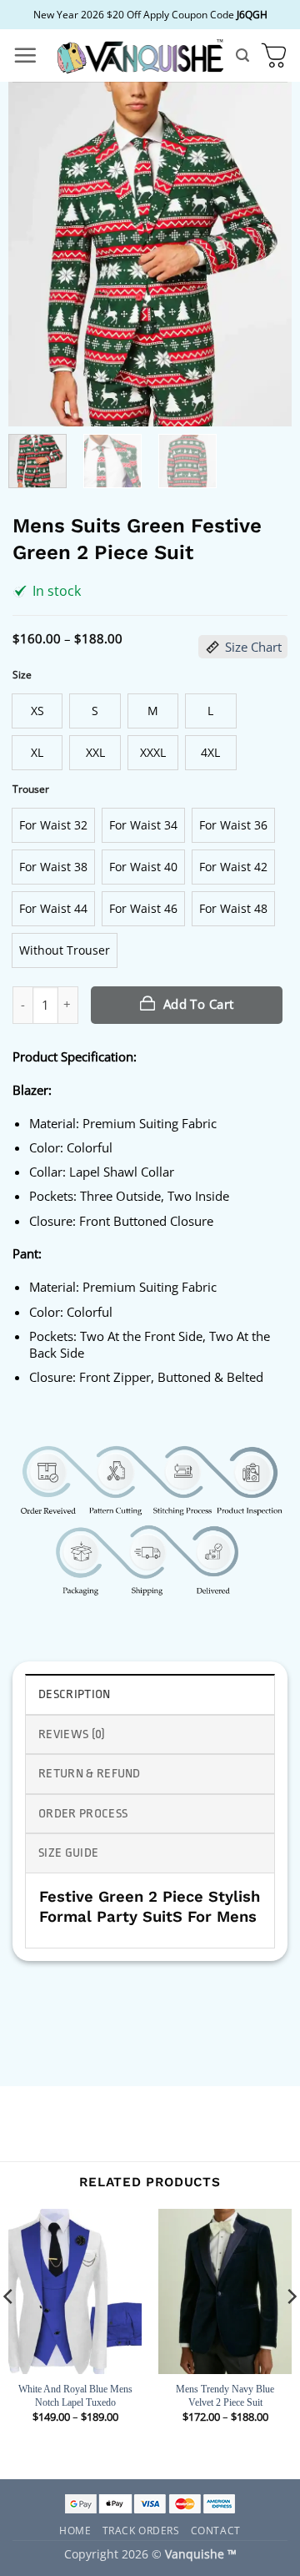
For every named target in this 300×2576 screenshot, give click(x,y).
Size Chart (253, 647)
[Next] (265, 254)
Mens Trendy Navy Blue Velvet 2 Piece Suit (225, 2396)
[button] (25, 55)
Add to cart (199, 1004)
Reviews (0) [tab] (72, 1734)
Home (75, 2530)
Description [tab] (75, 1694)
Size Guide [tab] (68, 1853)
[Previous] (35, 254)
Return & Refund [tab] (90, 1774)
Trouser (31, 789)
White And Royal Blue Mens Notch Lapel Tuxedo (75, 2396)
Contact (216, 2530)
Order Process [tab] (83, 1814)
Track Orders (141, 2530)
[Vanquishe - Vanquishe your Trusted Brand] (140, 55)
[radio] (37, 711)
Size (22, 675)
